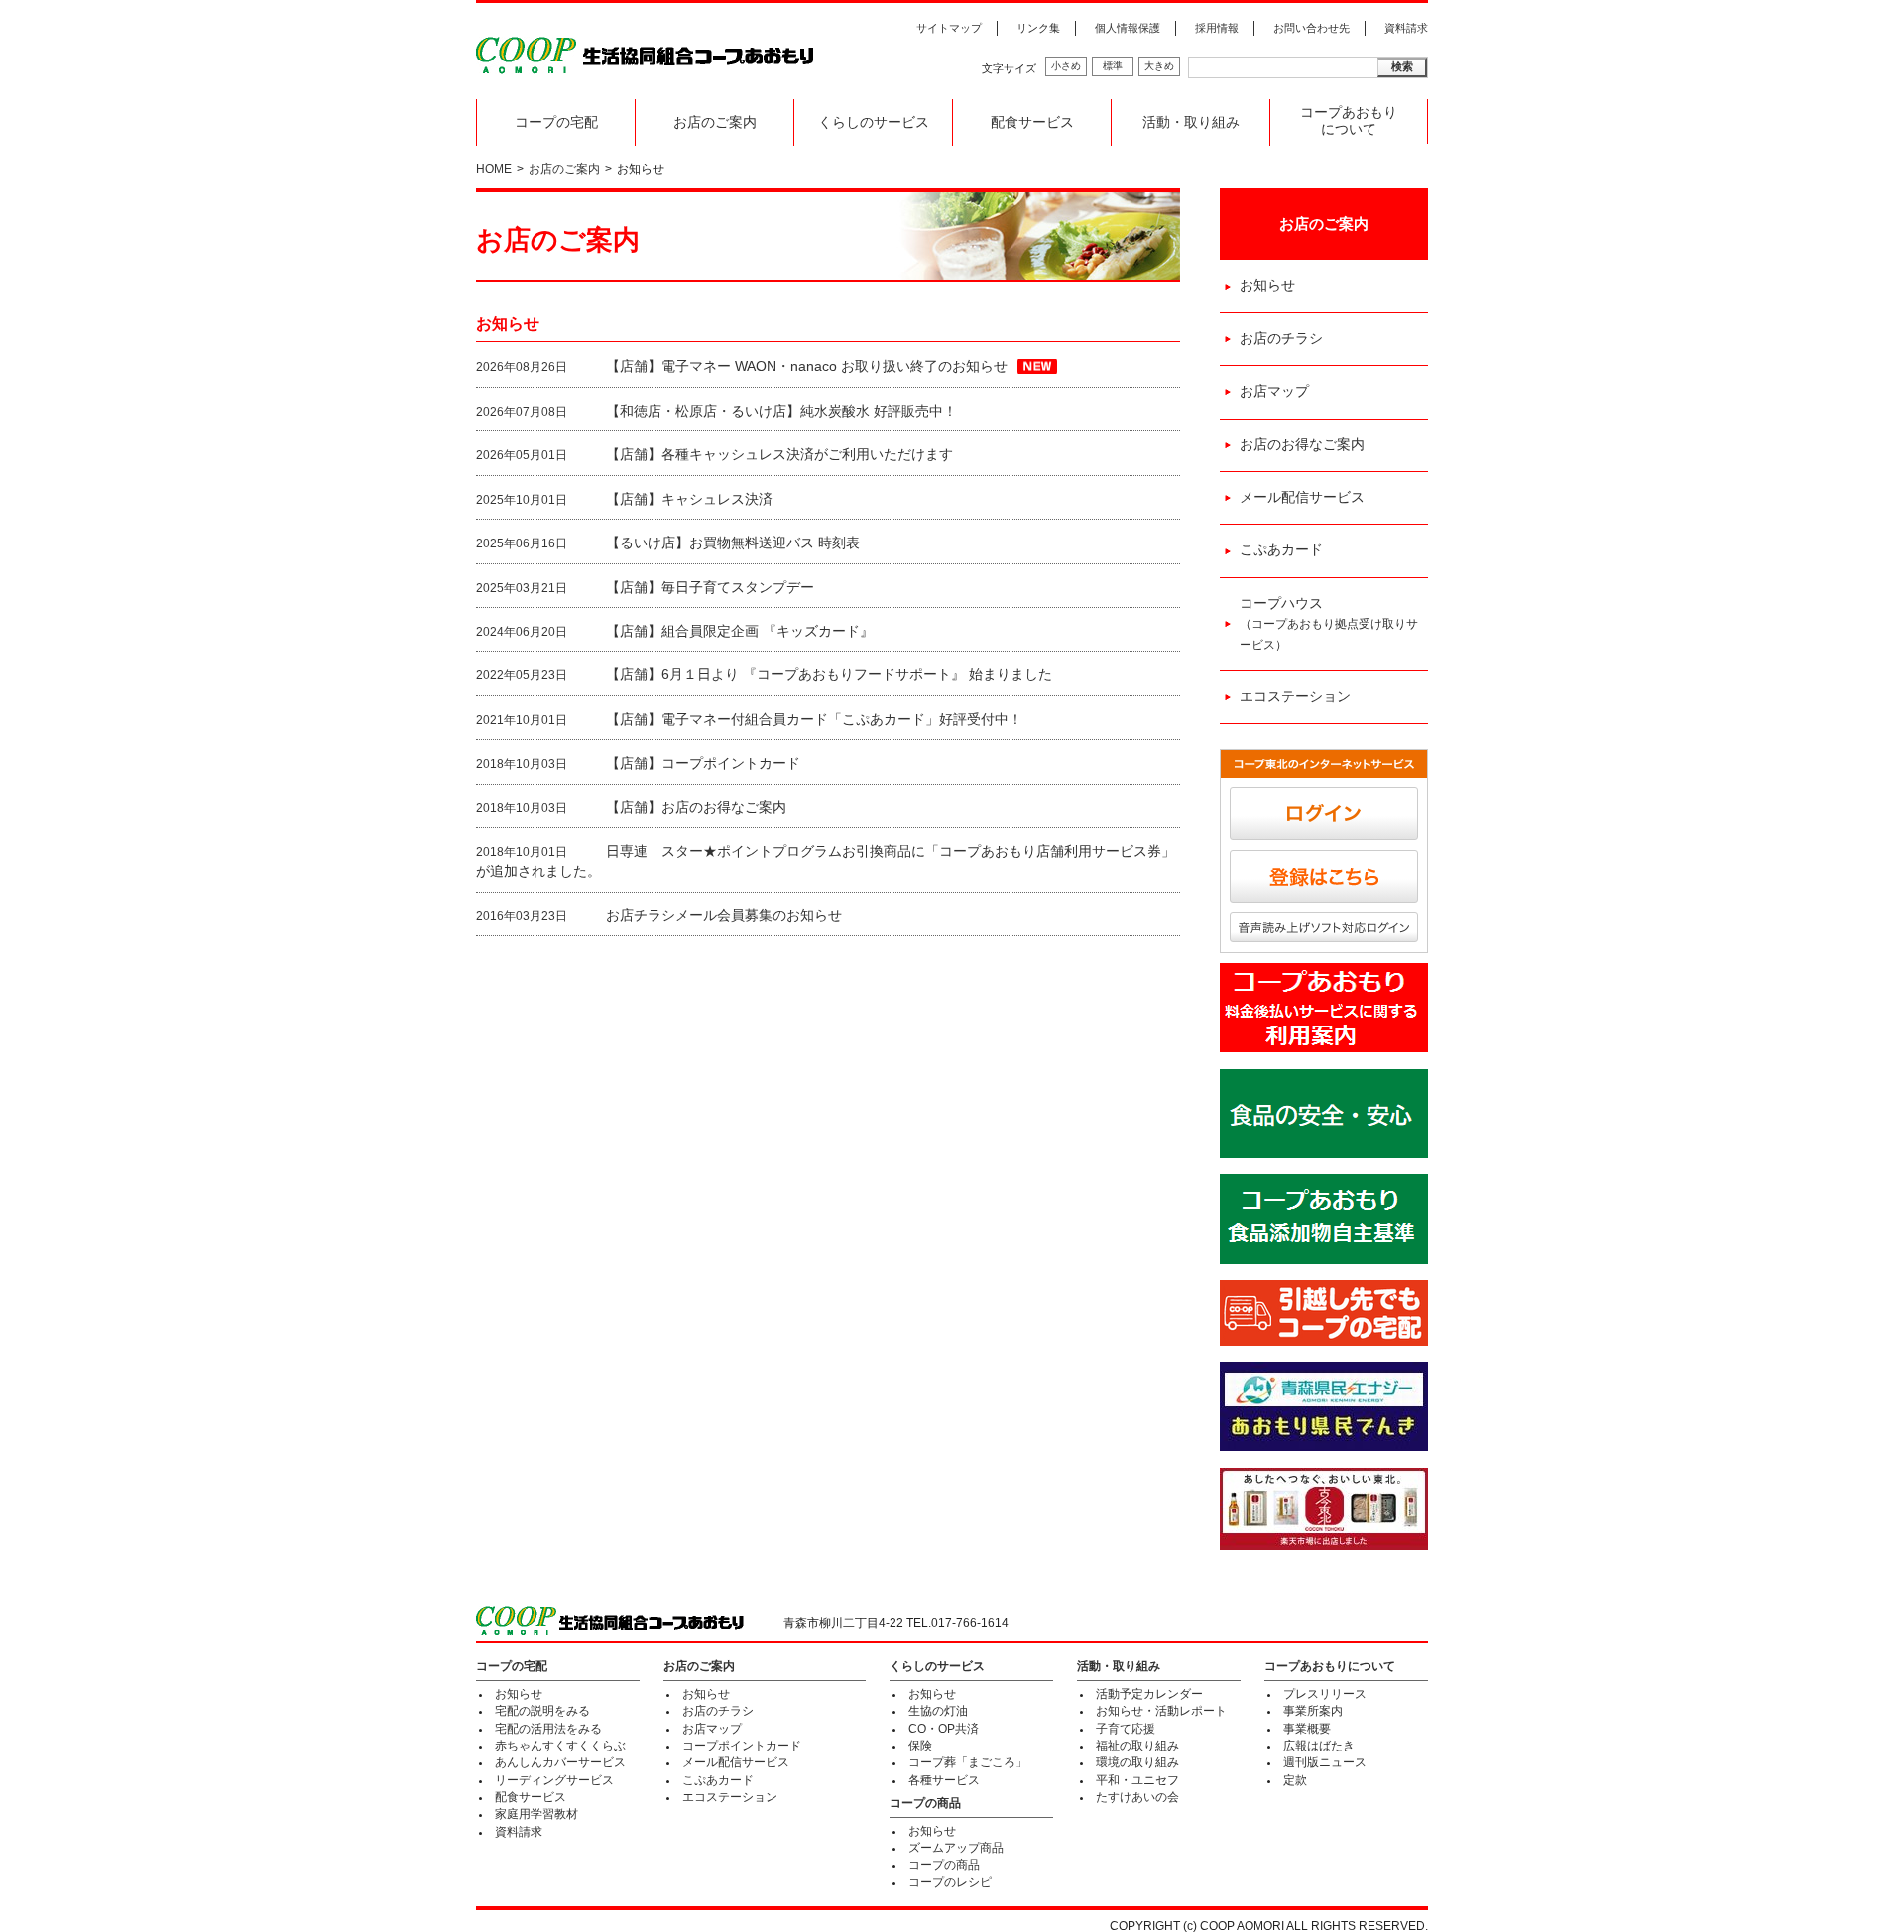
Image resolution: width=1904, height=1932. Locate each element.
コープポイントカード (742, 1746)
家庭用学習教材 (536, 1814)
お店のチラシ (1281, 339)
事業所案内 (1313, 1711)
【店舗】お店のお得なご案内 (696, 808)
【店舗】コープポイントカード (703, 763)
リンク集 (1038, 28)
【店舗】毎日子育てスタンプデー (710, 588)
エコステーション (1295, 697)
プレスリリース (1325, 1694)
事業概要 (1307, 1729)
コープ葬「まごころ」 (968, 1762)
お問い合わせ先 (1311, 28)
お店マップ (1274, 391)
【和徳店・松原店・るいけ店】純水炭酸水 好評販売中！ (781, 411)
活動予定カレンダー (1149, 1694)
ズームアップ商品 (956, 1848)
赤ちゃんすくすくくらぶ (560, 1746)
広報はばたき (1319, 1746)
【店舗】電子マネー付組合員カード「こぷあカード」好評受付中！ (814, 720)
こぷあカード (1281, 550)
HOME (494, 169)
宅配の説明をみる (542, 1711)
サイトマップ (949, 28)
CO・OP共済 (944, 1729)
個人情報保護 (1128, 28)
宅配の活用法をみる (548, 1729)
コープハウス (1329, 623)
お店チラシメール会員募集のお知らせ (724, 916)
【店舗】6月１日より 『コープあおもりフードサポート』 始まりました (829, 675)
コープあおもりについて (1349, 121)
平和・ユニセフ (1137, 1780)
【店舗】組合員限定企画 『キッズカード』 (740, 631)
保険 (920, 1746)
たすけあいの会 (1137, 1797)
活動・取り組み (1191, 122)
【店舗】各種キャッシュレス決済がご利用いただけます (779, 455)
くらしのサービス (874, 122)
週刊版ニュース (1325, 1762)
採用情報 (1217, 28)
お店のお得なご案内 (1302, 445)
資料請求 (1406, 28)
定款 (1295, 1780)
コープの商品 (925, 1803)
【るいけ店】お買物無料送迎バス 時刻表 (733, 543)
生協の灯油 (938, 1711)
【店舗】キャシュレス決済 (689, 499)
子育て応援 (1126, 1729)
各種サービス (944, 1780)
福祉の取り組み (1137, 1746)
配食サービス (1032, 122)
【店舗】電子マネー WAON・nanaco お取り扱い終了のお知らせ (807, 366)
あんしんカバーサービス (560, 1762)
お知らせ (1267, 285)
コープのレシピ (950, 1882)
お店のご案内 (715, 122)
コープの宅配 (556, 122)
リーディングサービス (554, 1780)
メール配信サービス (1302, 497)
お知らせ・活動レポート (1161, 1711)
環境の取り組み (1137, 1762)
